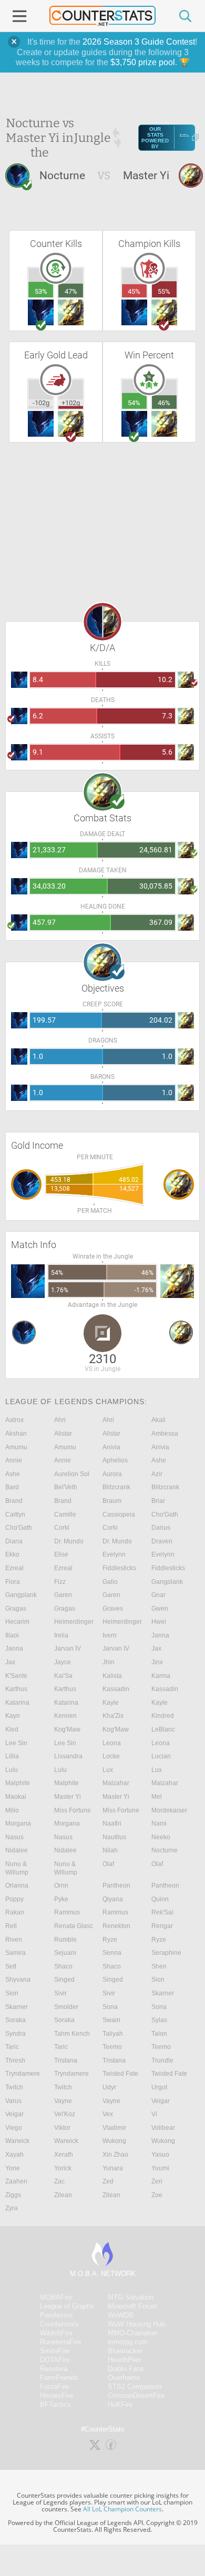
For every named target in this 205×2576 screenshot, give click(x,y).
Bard (12, 1487)
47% (71, 291)
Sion (158, 1980)
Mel (157, 1797)
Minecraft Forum (133, 2306)
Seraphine (166, 1953)
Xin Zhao (115, 2155)
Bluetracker (125, 2351)
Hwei (159, 1622)
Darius (161, 1528)
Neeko (161, 1837)
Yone (13, 2168)
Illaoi (12, 1635)
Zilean (63, 2195)
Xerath (64, 2155)
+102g (71, 403)
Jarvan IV (68, 1648)
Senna (112, 1953)
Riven (14, 1940)
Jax (156, 1648)
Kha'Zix (113, 1716)
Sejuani (65, 1953)
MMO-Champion (132, 2333)
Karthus (16, 1689)
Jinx (157, 1662)
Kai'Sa (63, 1676)
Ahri (60, 1420)
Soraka (16, 2020)
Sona (110, 2007)
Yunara (113, 2168)
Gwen (160, 1609)
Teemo (112, 2047)
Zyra (12, 2208)
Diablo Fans (126, 2369)
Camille (65, 1514)
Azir (157, 1474)
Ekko (12, 1554)
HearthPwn (124, 2360)
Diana (14, 1541)
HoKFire (120, 2404)
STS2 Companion (135, 2387)
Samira (16, 1953)
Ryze (110, 1940)
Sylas (159, 2020)
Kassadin (116, 1689)
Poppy (14, 1899)
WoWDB (121, 2315)
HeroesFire (57, 2395)
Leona (112, 1743)
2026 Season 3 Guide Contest (139, 42)
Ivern (110, 1635)
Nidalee (17, 1850)
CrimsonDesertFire (136, 2395)
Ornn (61, 1885)
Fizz (60, 1582)
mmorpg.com (128, 2342)
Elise (61, 1554)
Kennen (65, 1716)
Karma (161, 1676)
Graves (113, 1609)
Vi (154, 2114)
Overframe (124, 2378)
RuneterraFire (60, 2342)
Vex (108, 2114)
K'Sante (16, 1676)
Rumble (65, 1940)
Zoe (157, 2195)
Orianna (17, 1885)
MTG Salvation (131, 2297)
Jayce (63, 1662)
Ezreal (14, 1568)
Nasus (14, 1837)
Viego (14, 2128)
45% (134, 291)
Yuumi (160, 2168)
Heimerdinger (74, 1622)
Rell (11, 1926)
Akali (158, 1420)
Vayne (63, 2101)
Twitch (14, 2087)
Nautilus (114, 1837)
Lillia (12, 1756)
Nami (159, 1823)
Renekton (116, 1926)
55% (164, 291)
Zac (59, 2181)
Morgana (18, 1823)
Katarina (17, 1703)
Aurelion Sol (72, 1474)
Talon (159, 2034)
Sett (11, 1966)
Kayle (111, 1703)
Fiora (13, 1582)
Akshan (16, 1434)
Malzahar (116, 1783)
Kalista (112, 1676)
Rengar (162, 1926)
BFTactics (55, 2404)
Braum (112, 1501)
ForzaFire (54, 2387)
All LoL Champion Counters (122, 2509)
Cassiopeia (119, 1514)
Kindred (163, 1716)
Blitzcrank (116, 1487)
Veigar (161, 2101)
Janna (160, 1635)
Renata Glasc (74, 1926)
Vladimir (114, 2128)
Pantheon (116, 1885)
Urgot (159, 2087)
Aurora (112, 1474)
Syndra (16, 2034)
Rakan (15, 1912)
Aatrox (14, 1420)
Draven (162, 1541)
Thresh (15, 2060)
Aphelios (115, 1460)
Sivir (60, 1993)
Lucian (161, 1756)
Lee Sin (16, 1743)
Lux (108, 1770)
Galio (110, 1582)
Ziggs (13, 2195)
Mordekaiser (169, 1810)
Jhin (109, 1662)
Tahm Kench (72, 2034)
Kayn (13, 1716)
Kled (12, 1729)
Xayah (14, 2155)
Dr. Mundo (69, 1541)
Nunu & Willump (17, 1868)
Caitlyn (15, 1514)
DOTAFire (55, 2360)
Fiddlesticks (119, 1568)
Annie (14, 1460)
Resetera (54, 2369)
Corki (62, 1528)
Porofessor (57, 2315)
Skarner (163, 1993)
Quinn (160, 1899)
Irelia (61, 1635)
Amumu (16, 1447)
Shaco (63, 1966)
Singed (64, 1980)
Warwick (17, 2141)
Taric (12, 2047)
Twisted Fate (120, 2074)
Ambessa (165, 1434)
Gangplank (167, 1582)
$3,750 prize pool (143, 62)
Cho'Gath (165, 1514)
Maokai (16, 1797)
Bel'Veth (66, 1487)
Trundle (162, 2060)
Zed (108, 2181)
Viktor (62, 2128)
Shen (159, 1966)
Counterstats (59, 2324)
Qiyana (113, 1899)
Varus (13, 2101)
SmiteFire (55, 2351)
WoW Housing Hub (136, 2324)
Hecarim (17, 1622)
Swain (111, 2020)
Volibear (163, 2128)
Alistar (63, 1434)
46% (164, 403)
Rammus (67, 1912)
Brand (14, 1501)
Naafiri (112, 1823)
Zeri (157, 2181)
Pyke (61, 1899)
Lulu (12, 1770)
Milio (12, 1810)
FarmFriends (59, 2378)
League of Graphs (67, 2306)
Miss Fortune (73, 1810)
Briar (158, 1501)
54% (134, 403)
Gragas (16, 1609)
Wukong (114, 2141)
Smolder (66, 2007)
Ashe (159, 1460)
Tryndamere (23, 2074)
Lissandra (68, 1756)
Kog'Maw (67, 1729)
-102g (41, 403)
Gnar (158, 1595)
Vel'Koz (65, 2114)
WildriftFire (56, 2333)
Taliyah (113, 2034)
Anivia (111, 1447)
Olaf (108, 1864)
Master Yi (68, 1797)
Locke (111, 1756)
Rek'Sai (162, 1912)
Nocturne (165, 1850)
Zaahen (16, 2181)
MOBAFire (56, 2297)
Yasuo (160, 2155)
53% (41, 291)
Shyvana (18, 1980)
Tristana (66, 2060)
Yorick (63, 2168)
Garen (63, 1595)
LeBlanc (163, 1729)
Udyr (109, 2087)
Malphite (18, 1783)
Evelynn (114, 1554)
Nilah (110, 1850)
